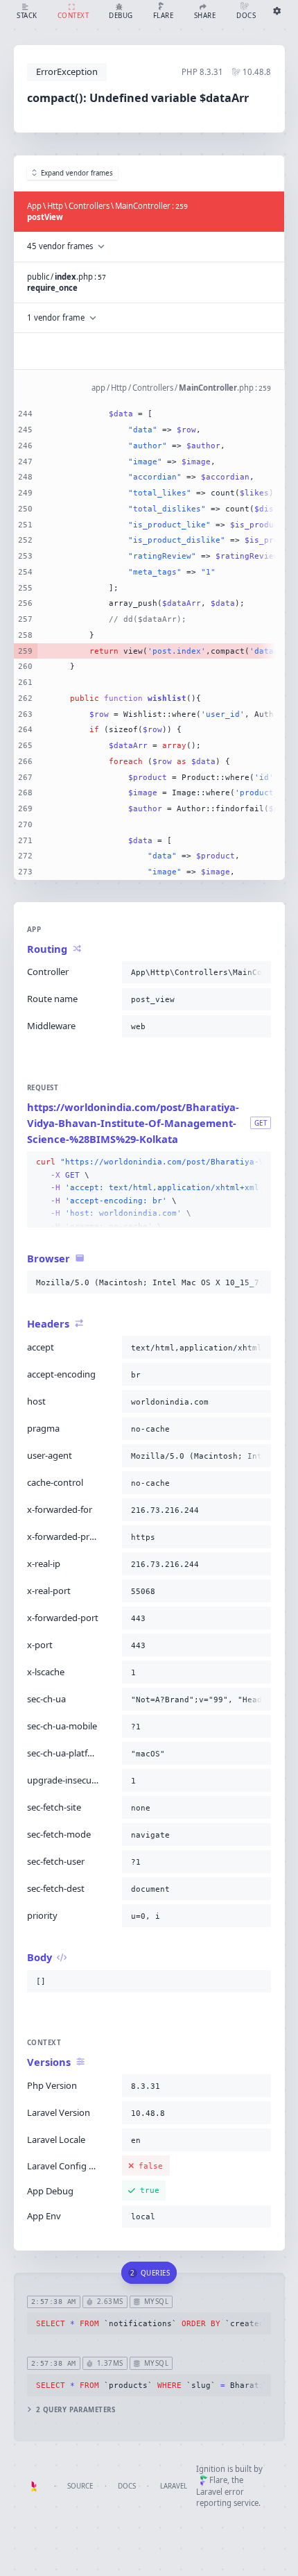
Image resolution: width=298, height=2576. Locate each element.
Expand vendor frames (77, 173)
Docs (127, 2486)
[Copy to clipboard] (258, 972)
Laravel (174, 2486)
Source (80, 2486)
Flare (218, 2480)
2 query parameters (76, 2410)
